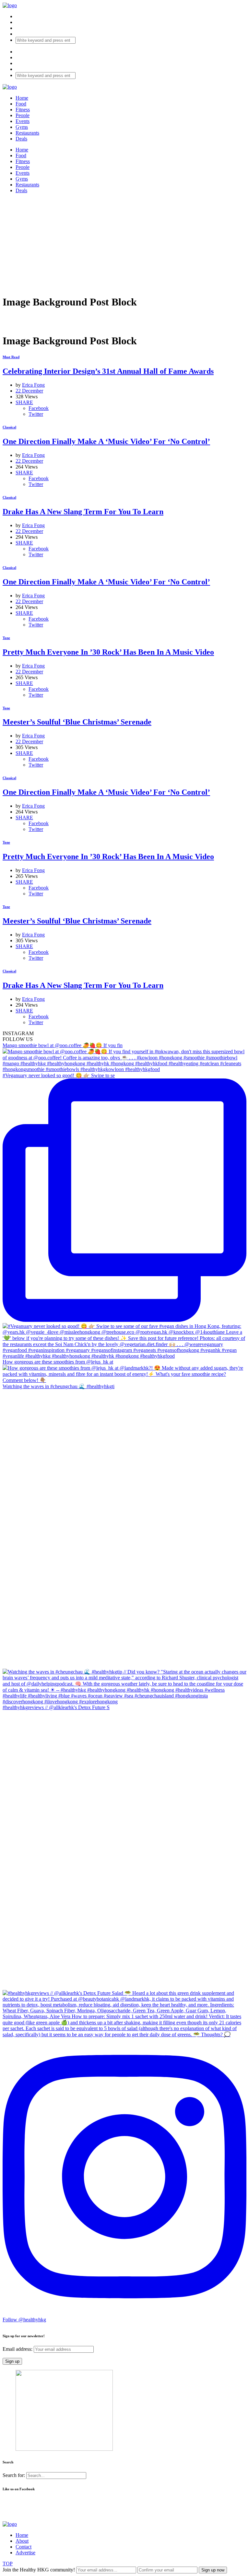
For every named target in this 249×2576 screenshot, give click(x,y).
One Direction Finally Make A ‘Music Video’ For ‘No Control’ (106, 441)
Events (23, 121)
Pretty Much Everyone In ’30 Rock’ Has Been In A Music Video (108, 652)
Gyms (22, 127)
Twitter (36, 414)
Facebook (39, 408)
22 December (29, 391)
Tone (6, 638)
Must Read (11, 357)
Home (22, 98)
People (23, 115)
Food (21, 104)
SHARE (24, 402)
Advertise (25, 2553)
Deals (21, 139)
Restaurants (27, 133)
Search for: (14, 2475)
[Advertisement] (124, 244)
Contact (24, 2547)
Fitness (23, 110)
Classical (9, 427)
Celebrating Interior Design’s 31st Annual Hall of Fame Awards (108, 371)
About (22, 2541)
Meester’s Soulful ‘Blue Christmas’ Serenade (77, 722)
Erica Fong (33, 385)
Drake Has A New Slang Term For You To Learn (83, 512)
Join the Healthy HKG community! (39, 2570)
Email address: (18, 2349)
